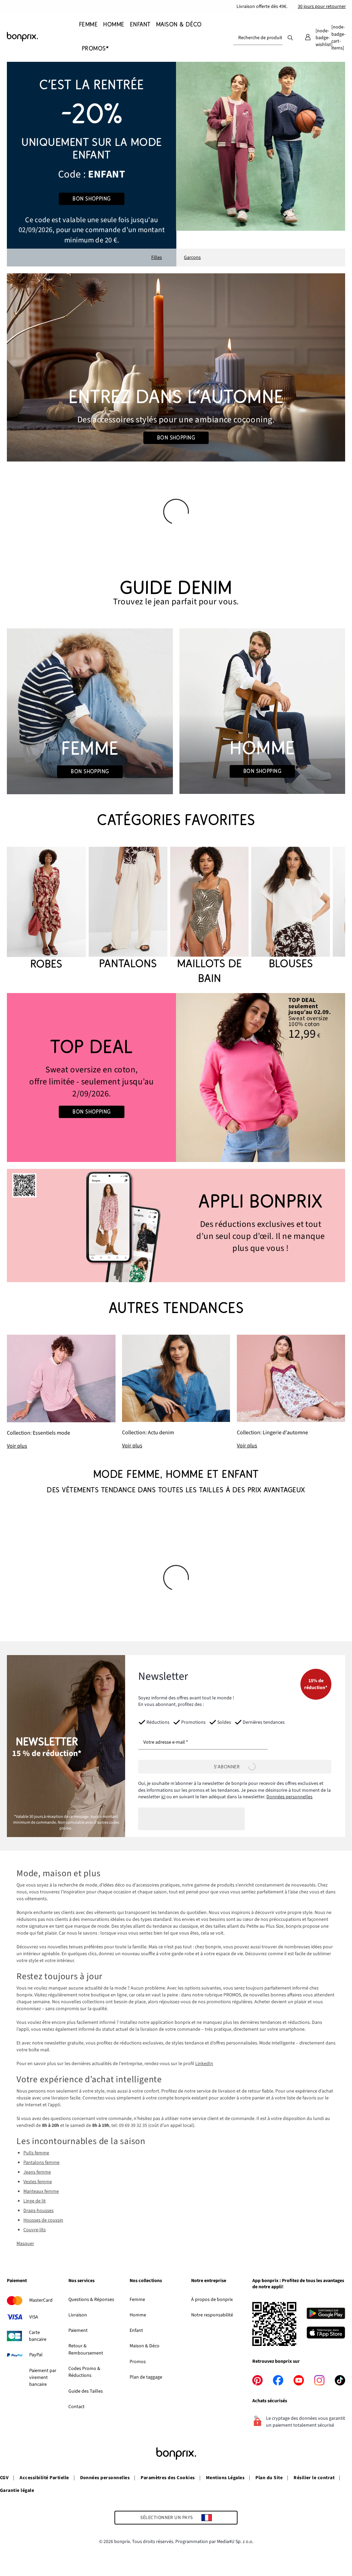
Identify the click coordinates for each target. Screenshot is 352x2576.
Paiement (78, 2330)
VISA (34, 2317)
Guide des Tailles (86, 2391)
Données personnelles (289, 1797)
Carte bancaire (38, 2336)
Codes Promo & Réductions (84, 2372)
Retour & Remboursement (86, 2349)
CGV (4, 2478)
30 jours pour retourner (322, 7)
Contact (76, 2407)
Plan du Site (269, 2478)
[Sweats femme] (91, 1078)
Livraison (78, 2315)
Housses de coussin (43, 2220)
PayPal (36, 2355)
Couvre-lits (35, 2230)
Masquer (25, 2244)
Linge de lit (35, 2201)
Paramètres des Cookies (168, 2478)
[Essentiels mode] (61, 1392)
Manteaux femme (41, 2191)
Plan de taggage (146, 2377)
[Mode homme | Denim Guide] (262, 711)
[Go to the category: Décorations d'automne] (176, 367)
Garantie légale (17, 2490)
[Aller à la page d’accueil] (41, 37)
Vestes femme (38, 2182)
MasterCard (41, 2300)
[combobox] (258, 38)
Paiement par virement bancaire (43, 2378)
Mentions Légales (225, 2478)
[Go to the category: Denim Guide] (176, 593)
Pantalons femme (41, 2163)
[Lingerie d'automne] (291, 1392)
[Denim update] (176, 1392)
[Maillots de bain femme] (210, 916)
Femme (137, 2300)
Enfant (136, 2330)
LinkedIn (204, 2064)
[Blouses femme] (291, 909)
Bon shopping (92, 199)
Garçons (192, 258)
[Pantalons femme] (128, 909)
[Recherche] (290, 37)
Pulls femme (36, 2153)
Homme (138, 2315)
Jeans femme (37, 2172)
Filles (157, 258)
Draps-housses (38, 2211)
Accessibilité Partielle (44, 2478)
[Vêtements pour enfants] (91, 164)
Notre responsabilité (212, 2315)
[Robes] (46, 909)
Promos (138, 2362)
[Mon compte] (308, 38)
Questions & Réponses (91, 2300)
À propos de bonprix (212, 2300)
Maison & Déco (145, 2346)
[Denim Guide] (90, 711)
